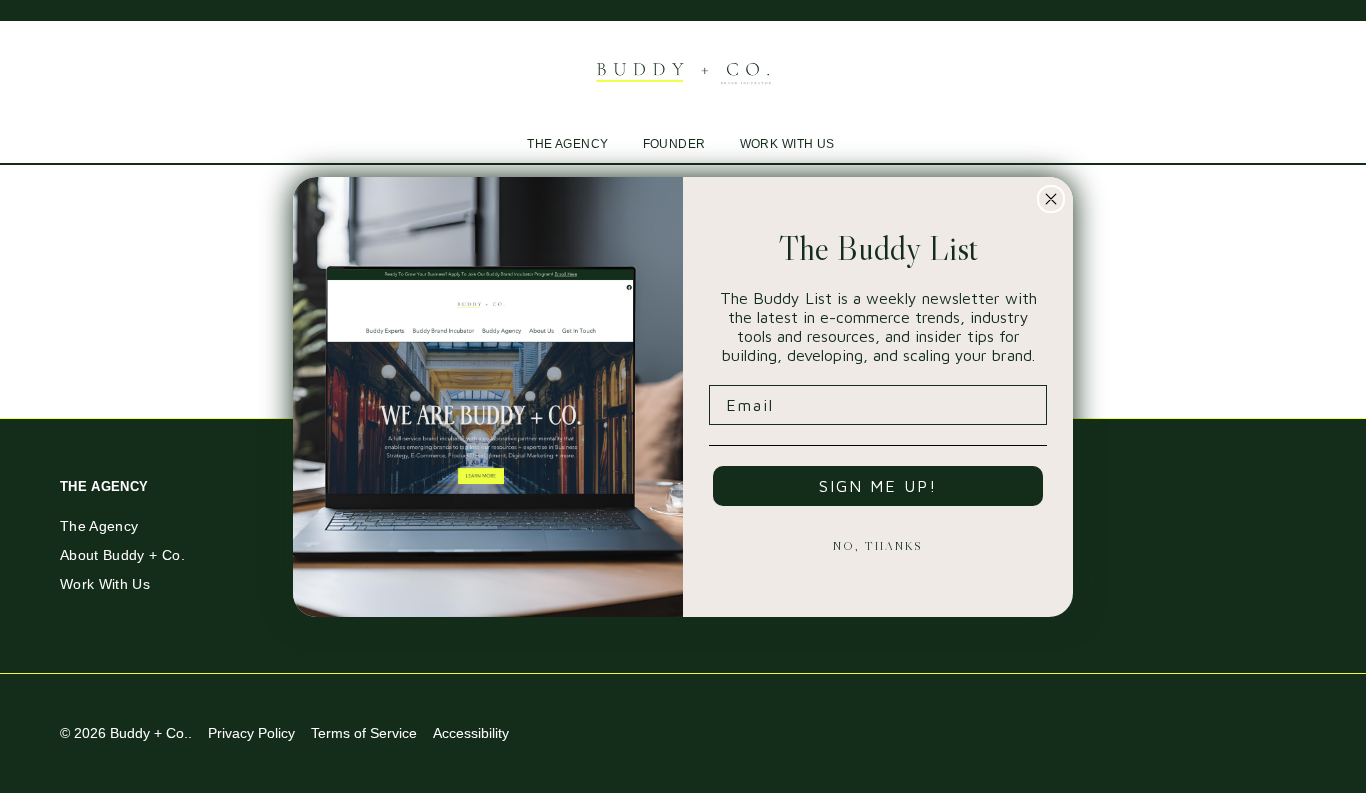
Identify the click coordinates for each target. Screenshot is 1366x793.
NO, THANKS (878, 545)
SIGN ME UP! (878, 486)
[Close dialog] (1051, 199)
